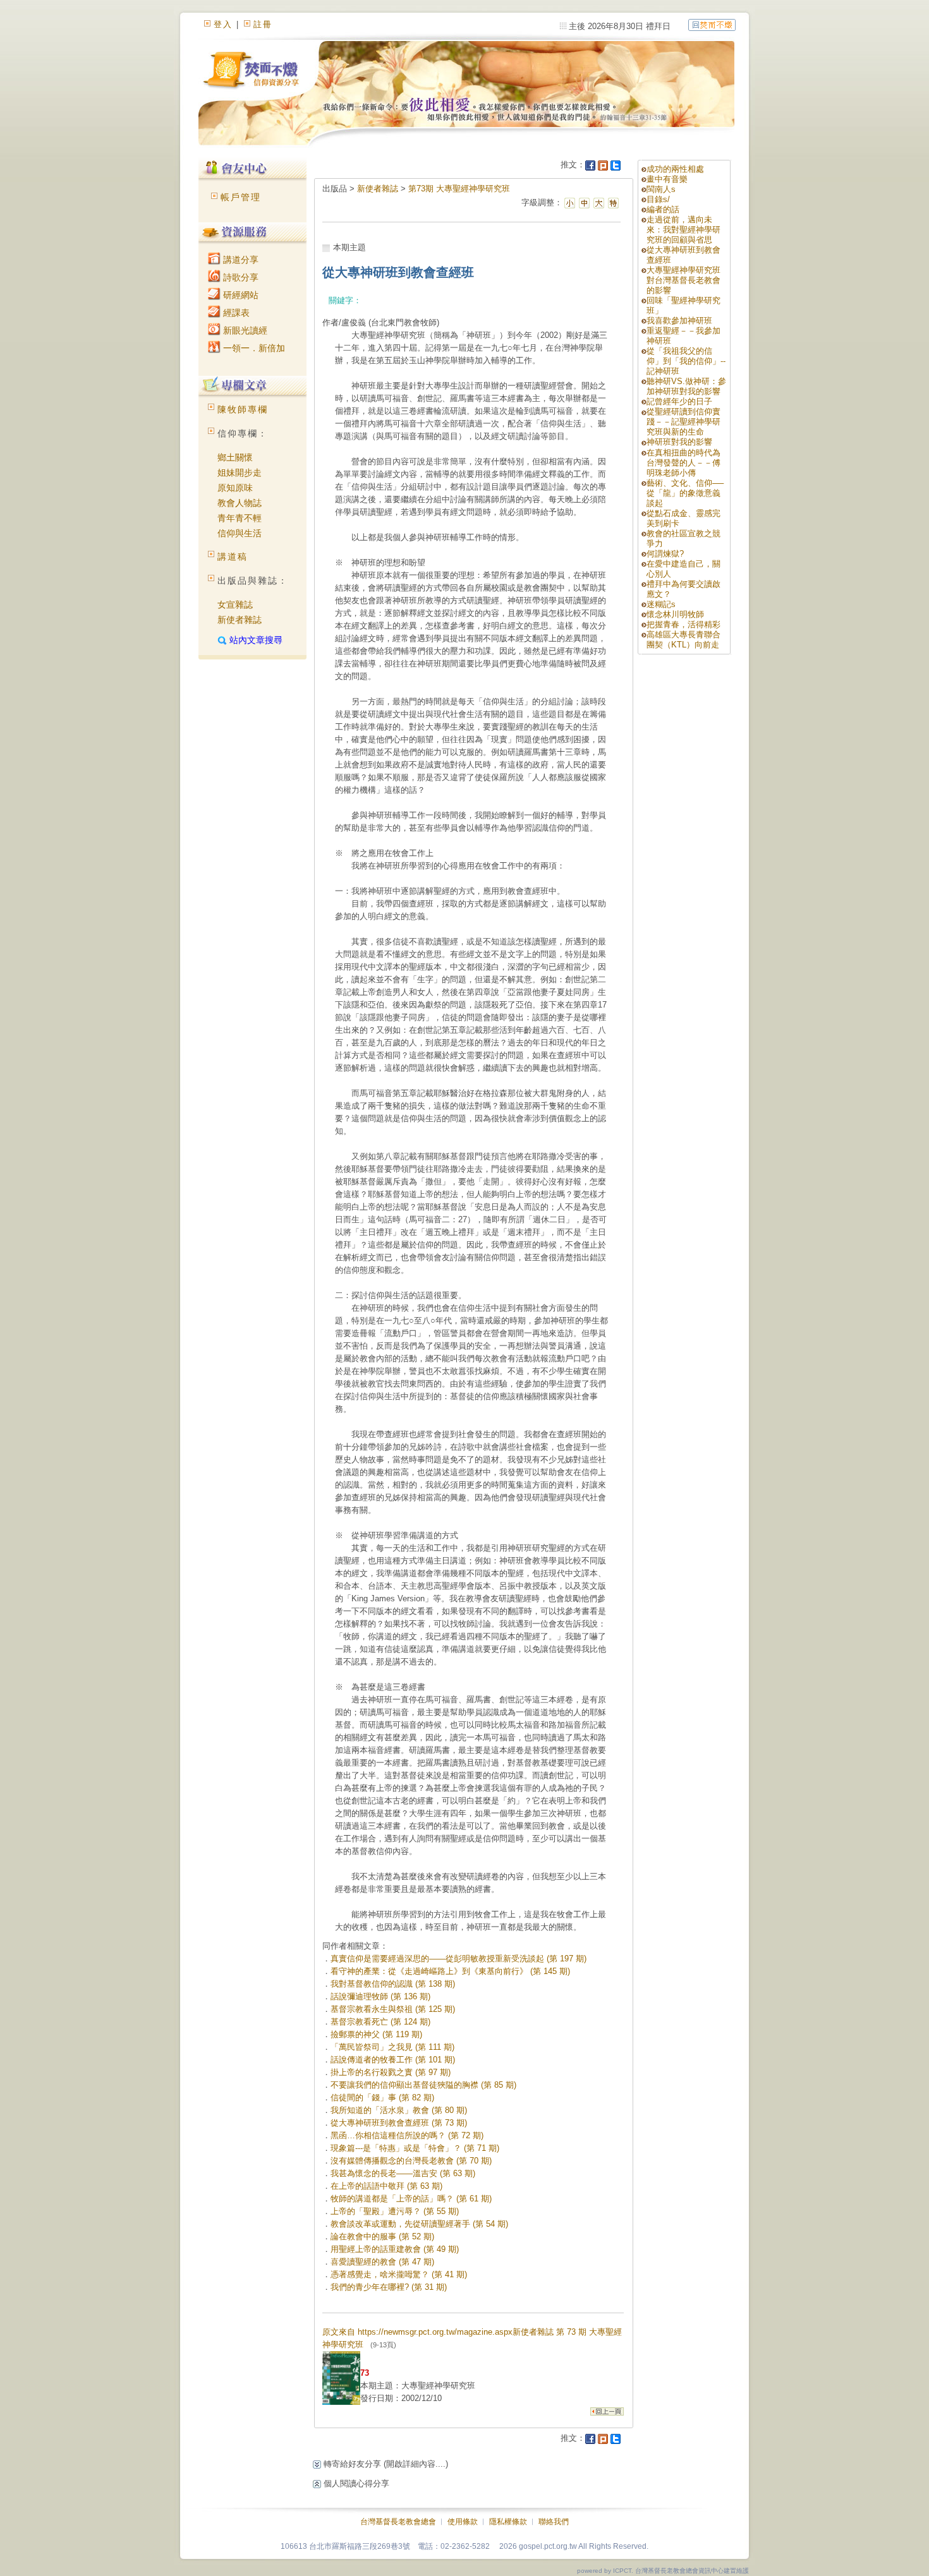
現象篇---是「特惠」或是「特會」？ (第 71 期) (415, 2148)
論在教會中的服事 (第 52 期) (382, 2236)
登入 (223, 24)
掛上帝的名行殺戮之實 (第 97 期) (391, 2072)
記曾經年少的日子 (679, 401)
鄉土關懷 (235, 457)
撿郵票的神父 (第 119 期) (376, 2034)
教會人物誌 (240, 503)
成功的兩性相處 (675, 169)
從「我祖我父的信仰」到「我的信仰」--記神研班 (686, 361)
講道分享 (240, 260)
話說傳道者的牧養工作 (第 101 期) (393, 2060)
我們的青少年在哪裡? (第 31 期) (389, 2287)
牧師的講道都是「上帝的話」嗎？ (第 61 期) (411, 2199)
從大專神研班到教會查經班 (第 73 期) (399, 2123)
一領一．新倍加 (253, 348)
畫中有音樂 (667, 179)
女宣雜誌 (235, 605)
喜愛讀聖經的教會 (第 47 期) (382, 2262)
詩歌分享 (240, 277)
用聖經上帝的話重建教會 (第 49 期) (395, 2249)
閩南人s (661, 189)
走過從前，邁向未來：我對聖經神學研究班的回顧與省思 (683, 230)
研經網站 (240, 295)
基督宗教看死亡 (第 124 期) (380, 2022)
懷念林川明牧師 (675, 614)
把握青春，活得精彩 (683, 624)
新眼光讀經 (244, 330)
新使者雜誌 (240, 620)
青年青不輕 (240, 518)
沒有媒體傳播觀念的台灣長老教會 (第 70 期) (411, 2161)
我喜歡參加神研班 (679, 321)
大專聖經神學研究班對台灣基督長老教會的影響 (683, 280)
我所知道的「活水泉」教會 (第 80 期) (399, 2110)
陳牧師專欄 (243, 409)
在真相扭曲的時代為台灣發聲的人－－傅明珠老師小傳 (683, 463)
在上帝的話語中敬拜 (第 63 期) (386, 2186)
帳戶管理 (241, 197)
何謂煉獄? (665, 554)
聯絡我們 (554, 2522)
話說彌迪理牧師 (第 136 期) (380, 1996)
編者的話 (663, 209)
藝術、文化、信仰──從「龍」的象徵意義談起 (685, 493)
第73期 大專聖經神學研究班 (459, 189)
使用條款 (463, 2522)
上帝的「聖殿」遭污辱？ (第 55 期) (395, 2211)
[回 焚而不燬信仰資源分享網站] (712, 24)
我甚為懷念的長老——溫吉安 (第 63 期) (403, 2173)
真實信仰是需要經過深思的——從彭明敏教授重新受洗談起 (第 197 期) (458, 1959)
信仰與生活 (240, 533)
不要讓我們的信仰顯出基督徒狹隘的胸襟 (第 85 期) (423, 2085)
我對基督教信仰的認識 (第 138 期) (393, 1984)
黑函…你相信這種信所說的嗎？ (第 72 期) (407, 2135)
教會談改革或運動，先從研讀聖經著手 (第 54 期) (419, 2224)
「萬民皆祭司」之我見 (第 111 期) (392, 2047)
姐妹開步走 (240, 472)
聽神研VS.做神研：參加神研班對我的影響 (686, 386)
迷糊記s (661, 604)
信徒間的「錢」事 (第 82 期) (382, 2098)
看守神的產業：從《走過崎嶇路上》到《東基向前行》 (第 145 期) (450, 1971)
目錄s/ (658, 199)
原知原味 (235, 488)
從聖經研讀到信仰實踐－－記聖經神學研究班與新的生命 (683, 422)
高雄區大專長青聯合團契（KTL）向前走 (683, 640)
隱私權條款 (508, 2522)
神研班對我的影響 (679, 442)
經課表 (235, 313)
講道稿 (233, 557)
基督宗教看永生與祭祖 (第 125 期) (393, 2009)
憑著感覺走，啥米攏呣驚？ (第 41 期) (399, 2274)
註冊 (263, 24)
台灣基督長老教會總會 (398, 2522)
